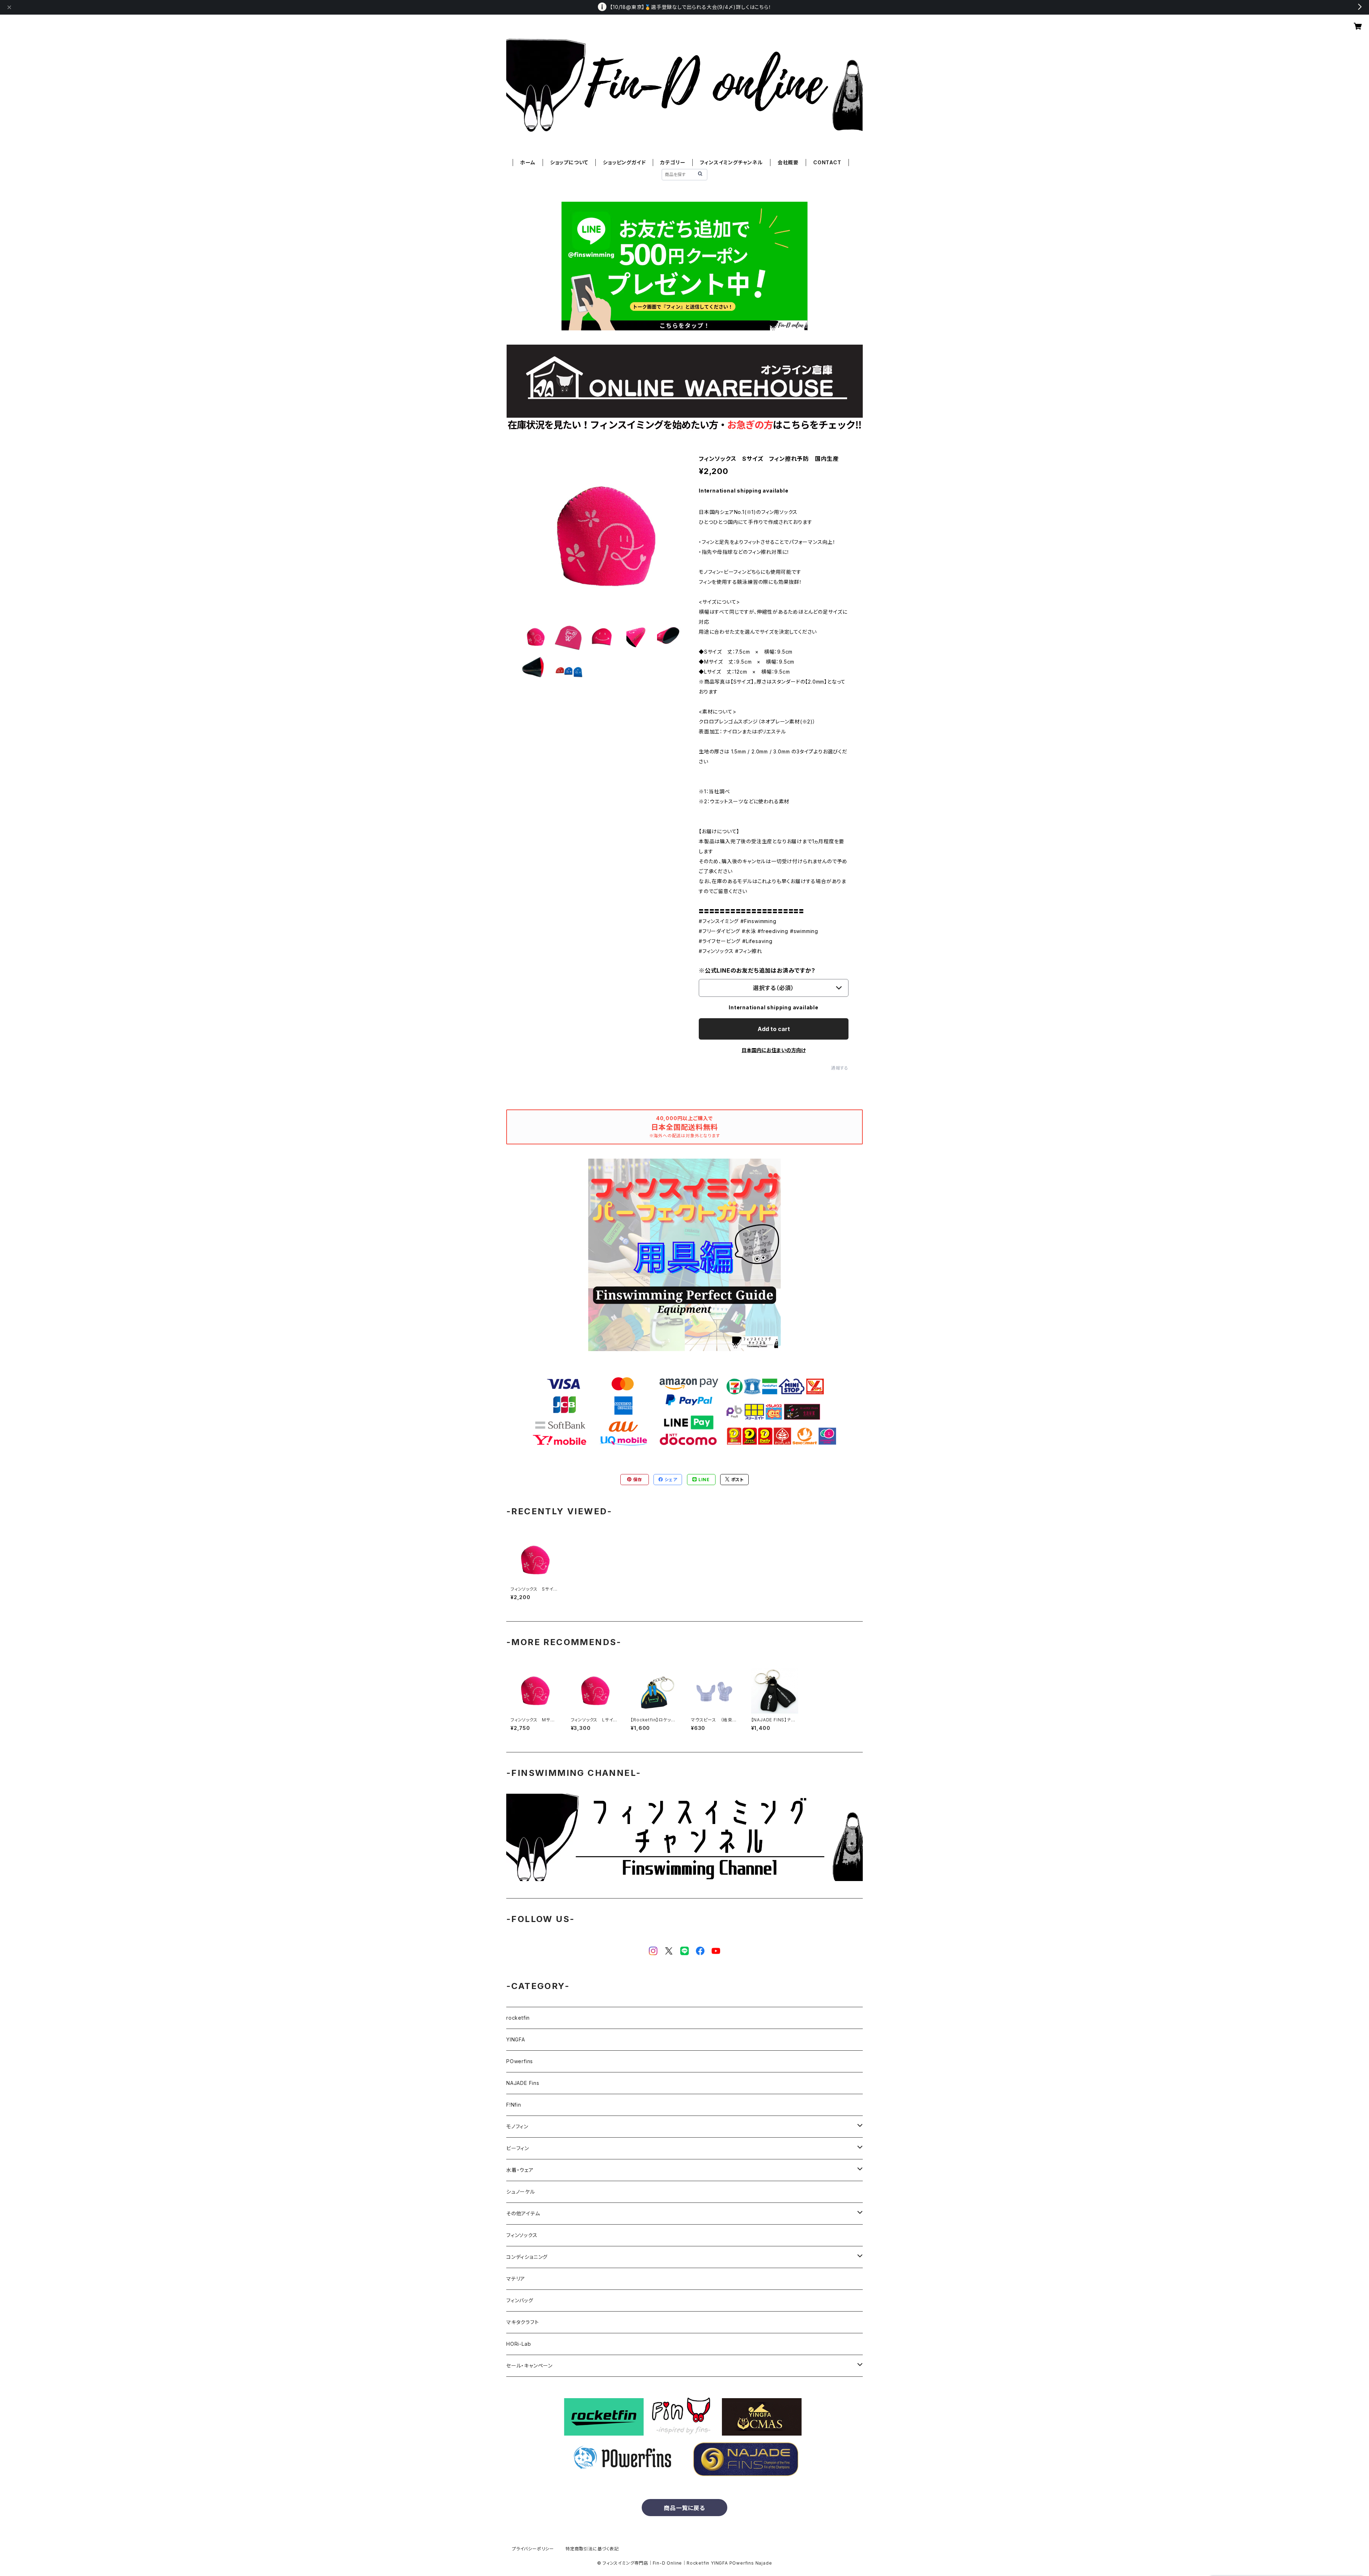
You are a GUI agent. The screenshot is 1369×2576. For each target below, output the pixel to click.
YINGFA (516, 2039)
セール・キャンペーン (529, 2366)
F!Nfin (514, 2105)
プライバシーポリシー (533, 2549)
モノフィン (517, 2126)
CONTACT (827, 162)
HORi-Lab (519, 2344)
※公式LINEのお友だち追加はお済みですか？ (757, 970)
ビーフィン (518, 2148)
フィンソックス (522, 2235)
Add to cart (774, 1029)
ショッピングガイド (624, 162)
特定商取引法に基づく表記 (592, 2549)
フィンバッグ (520, 2300)
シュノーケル (521, 2192)
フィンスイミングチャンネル (731, 162)
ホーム (528, 162)
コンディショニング (527, 2257)
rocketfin (518, 2018)
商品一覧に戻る (684, 2508)
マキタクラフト (523, 2322)
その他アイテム (523, 2213)
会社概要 (788, 162)
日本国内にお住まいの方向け (774, 1050)
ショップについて (569, 162)
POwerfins (520, 2061)
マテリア (516, 2279)
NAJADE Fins (523, 2083)
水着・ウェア (520, 2170)
